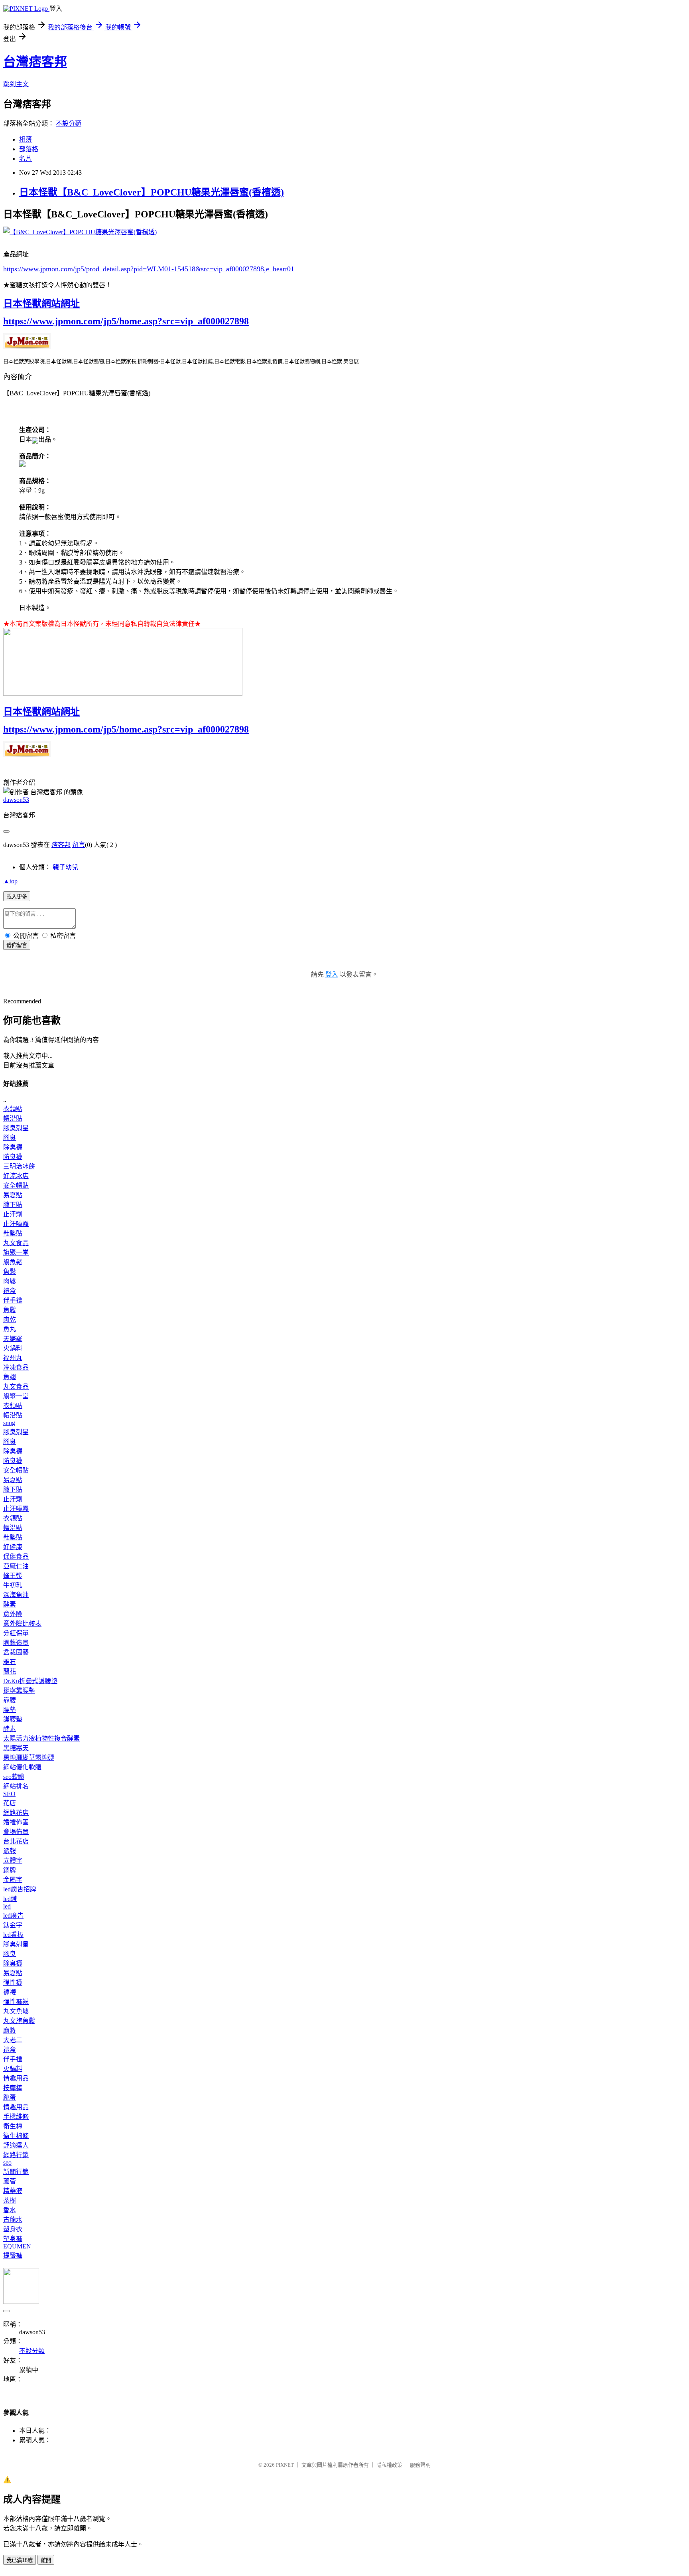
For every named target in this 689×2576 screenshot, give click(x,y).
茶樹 (10, 2200)
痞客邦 (61, 845)
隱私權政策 (389, 2465)
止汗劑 (13, 1214)
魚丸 (10, 1329)
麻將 (10, 2030)
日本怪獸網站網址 (41, 304)
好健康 (13, 1547)
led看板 (13, 1935)
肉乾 (10, 1320)
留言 (79, 845)
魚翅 (10, 1377)
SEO (9, 1794)
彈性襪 (13, 1983)
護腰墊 (13, 1719)
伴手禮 (13, 1300)
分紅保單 (16, 1633)
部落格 (29, 149)
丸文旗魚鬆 (19, 2021)
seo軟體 (14, 1777)
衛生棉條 (16, 2136)
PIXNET (285, 2465)
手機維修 (16, 2117)
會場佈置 (16, 1832)
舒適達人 (16, 2145)
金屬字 (13, 1880)
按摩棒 (13, 2088)
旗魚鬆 (13, 1262)
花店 (10, 1803)
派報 (10, 1851)
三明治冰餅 (19, 1166)
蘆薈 (10, 2181)
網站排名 (16, 1786)
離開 (46, 2560)
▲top (10, 881)
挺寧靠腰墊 (19, 1691)
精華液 (13, 2191)
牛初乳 (13, 1585)
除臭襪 (13, 1147)
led (7, 1906)
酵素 (10, 1604)
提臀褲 (13, 2255)
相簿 (26, 139)
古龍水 (13, 2220)
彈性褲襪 (16, 2002)
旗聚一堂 (16, 1252)
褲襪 (10, 1992)
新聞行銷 (16, 2172)
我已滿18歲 (20, 2560)
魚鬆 (10, 1272)
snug (9, 1423)
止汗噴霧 (16, 1224)
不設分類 (69, 123)
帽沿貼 (13, 1118)
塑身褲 (13, 2239)
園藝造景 (16, 1643)
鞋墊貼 (13, 1233)
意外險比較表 (22, 1624)
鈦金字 (13, 1925)
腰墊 (10, 1710)
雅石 (10, 1662)
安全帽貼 (16, 1185)
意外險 (13, 1614)
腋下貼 (13, 1205)
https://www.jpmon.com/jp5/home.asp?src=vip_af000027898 (126, 321)
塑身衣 (13, 2229)
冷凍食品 (16, 1367)
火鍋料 (13, 1348)
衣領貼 (13, 1109)
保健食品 (16, 1556)
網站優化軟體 (22, 1767)
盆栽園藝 (16, 1652)
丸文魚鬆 (16, 2011)
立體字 (13, 1860)
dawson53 (16, 800)
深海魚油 (16, 1595)
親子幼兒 (65, 867)
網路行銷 (16, 2155)
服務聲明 (420, 2465)
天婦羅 (13, 1339)
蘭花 (10, 1671)
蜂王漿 (13, 1576)
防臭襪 (13, 1157)
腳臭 (10, 1138)
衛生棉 (13, 2126)
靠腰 (10, 1700)
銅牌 (10, 1870)
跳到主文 (16, 84)
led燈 (10, 1899)
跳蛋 (10, 2097)
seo (7, 2162)
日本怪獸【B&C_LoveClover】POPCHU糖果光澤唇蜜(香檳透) (152, 192)
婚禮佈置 (16, 1822)
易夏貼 (13, 1195)
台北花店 (16, 1841)
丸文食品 (16, 1243)
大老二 (13, 2040)
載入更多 (17, 897)
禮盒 (10, 1291)
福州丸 (13, 1358)
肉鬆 (10, 1281)
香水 (10, 2210)
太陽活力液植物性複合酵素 (41, 1738)
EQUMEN (17, 2246)
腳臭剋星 (16, 1128)
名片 (26, 159)
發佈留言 (17, 945)
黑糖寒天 (16, 1748)
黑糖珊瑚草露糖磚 (29, 1758)
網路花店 (16, 1813)
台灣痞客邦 (35, 62)
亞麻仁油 (16, 1566)
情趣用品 (16, 2078)
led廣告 (13, 1916)
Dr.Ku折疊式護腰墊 (30, 1681)
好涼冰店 (16, 1176)
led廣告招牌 (20, 1889)
